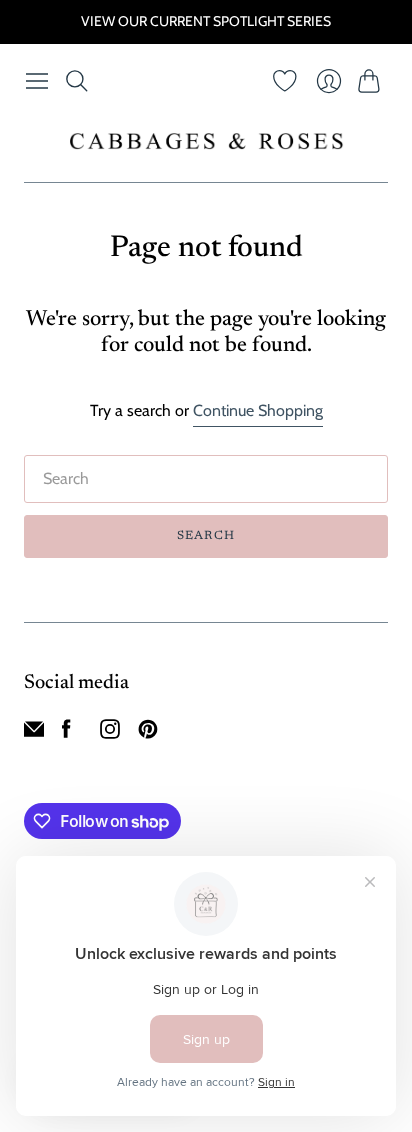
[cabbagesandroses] (206, 141)
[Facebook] (66, 733)
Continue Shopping (258, 410)
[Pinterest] (148, 733)
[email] (34, 733)
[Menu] (37, 81)
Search (206, 536)
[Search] (77, 81)
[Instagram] (110, 733)
